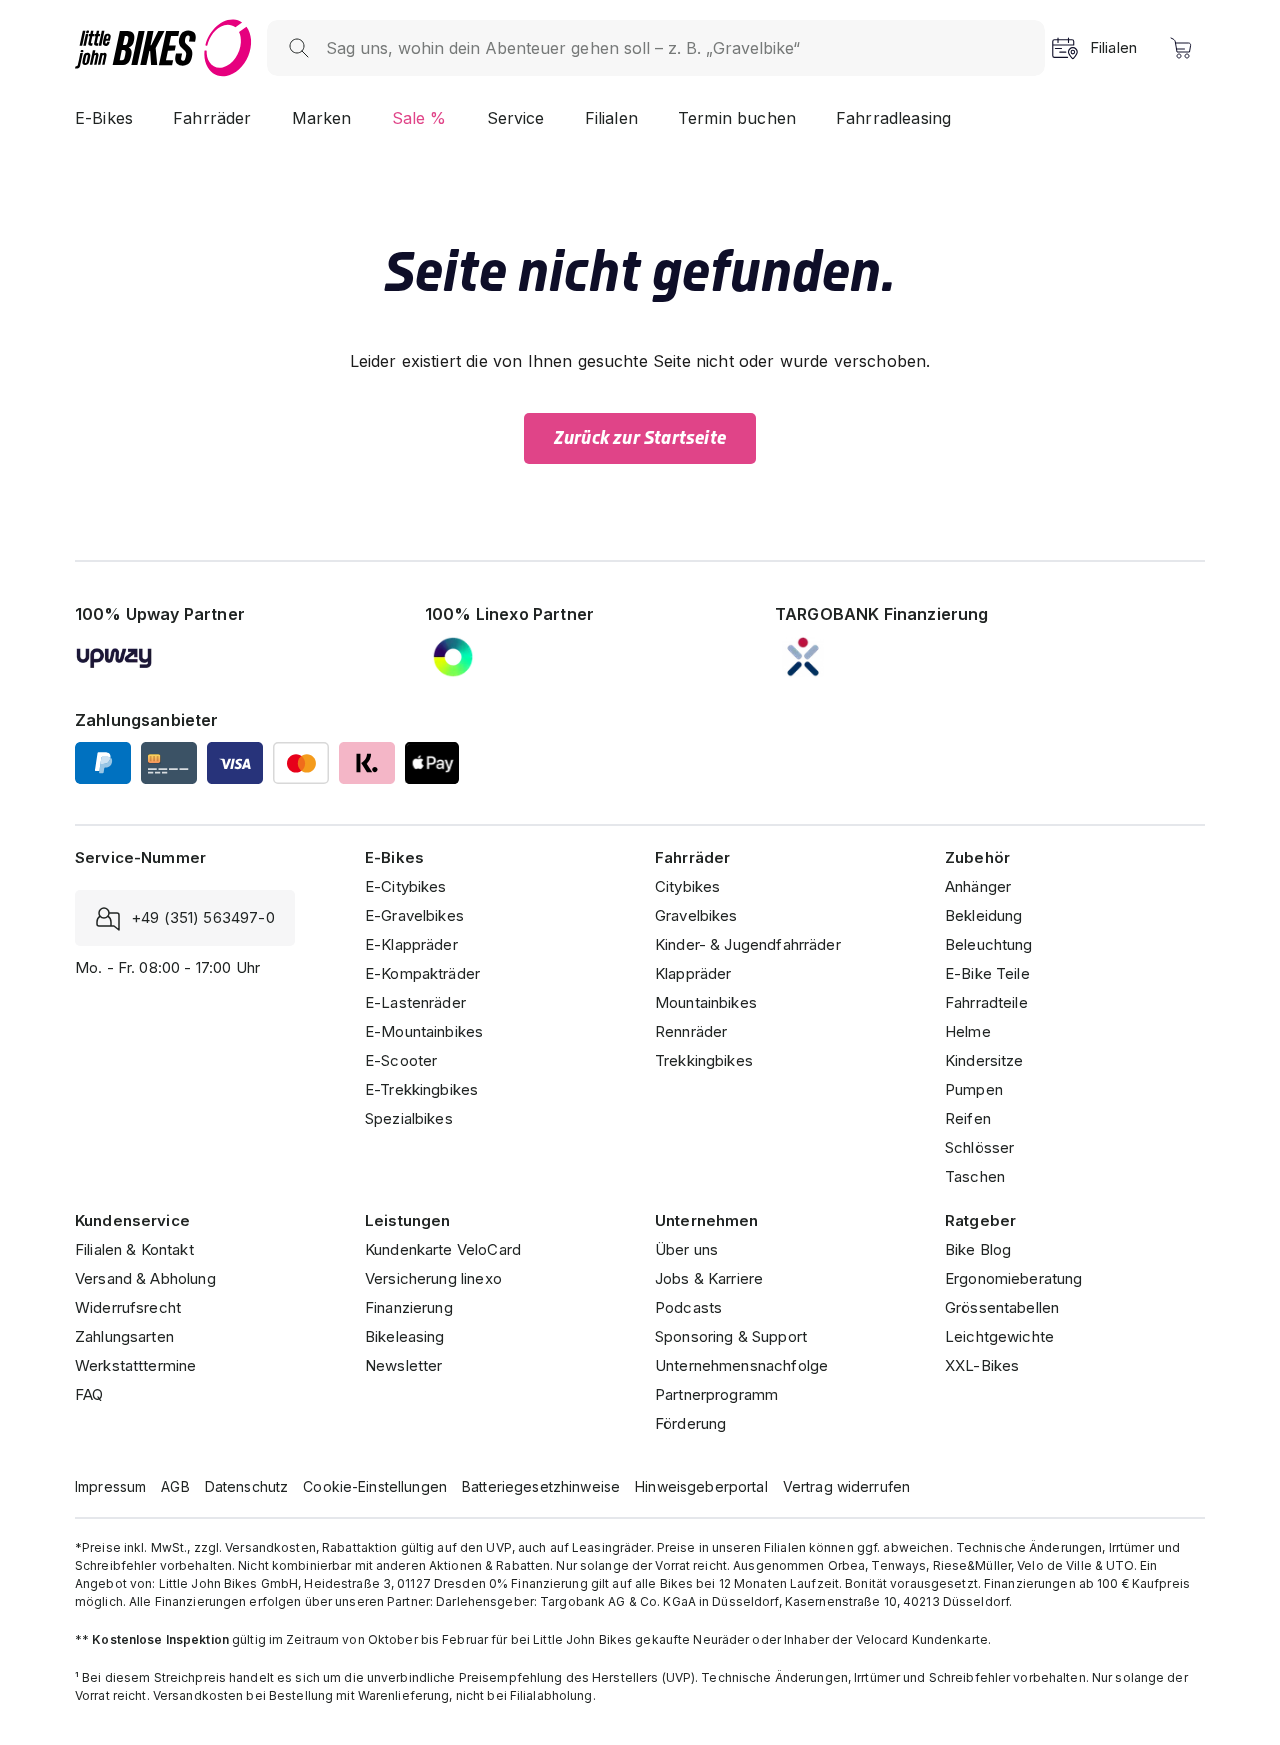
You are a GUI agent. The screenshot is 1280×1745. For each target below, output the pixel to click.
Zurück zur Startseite (640, 438)
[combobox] (675, 48)
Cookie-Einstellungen (375, 1486)
